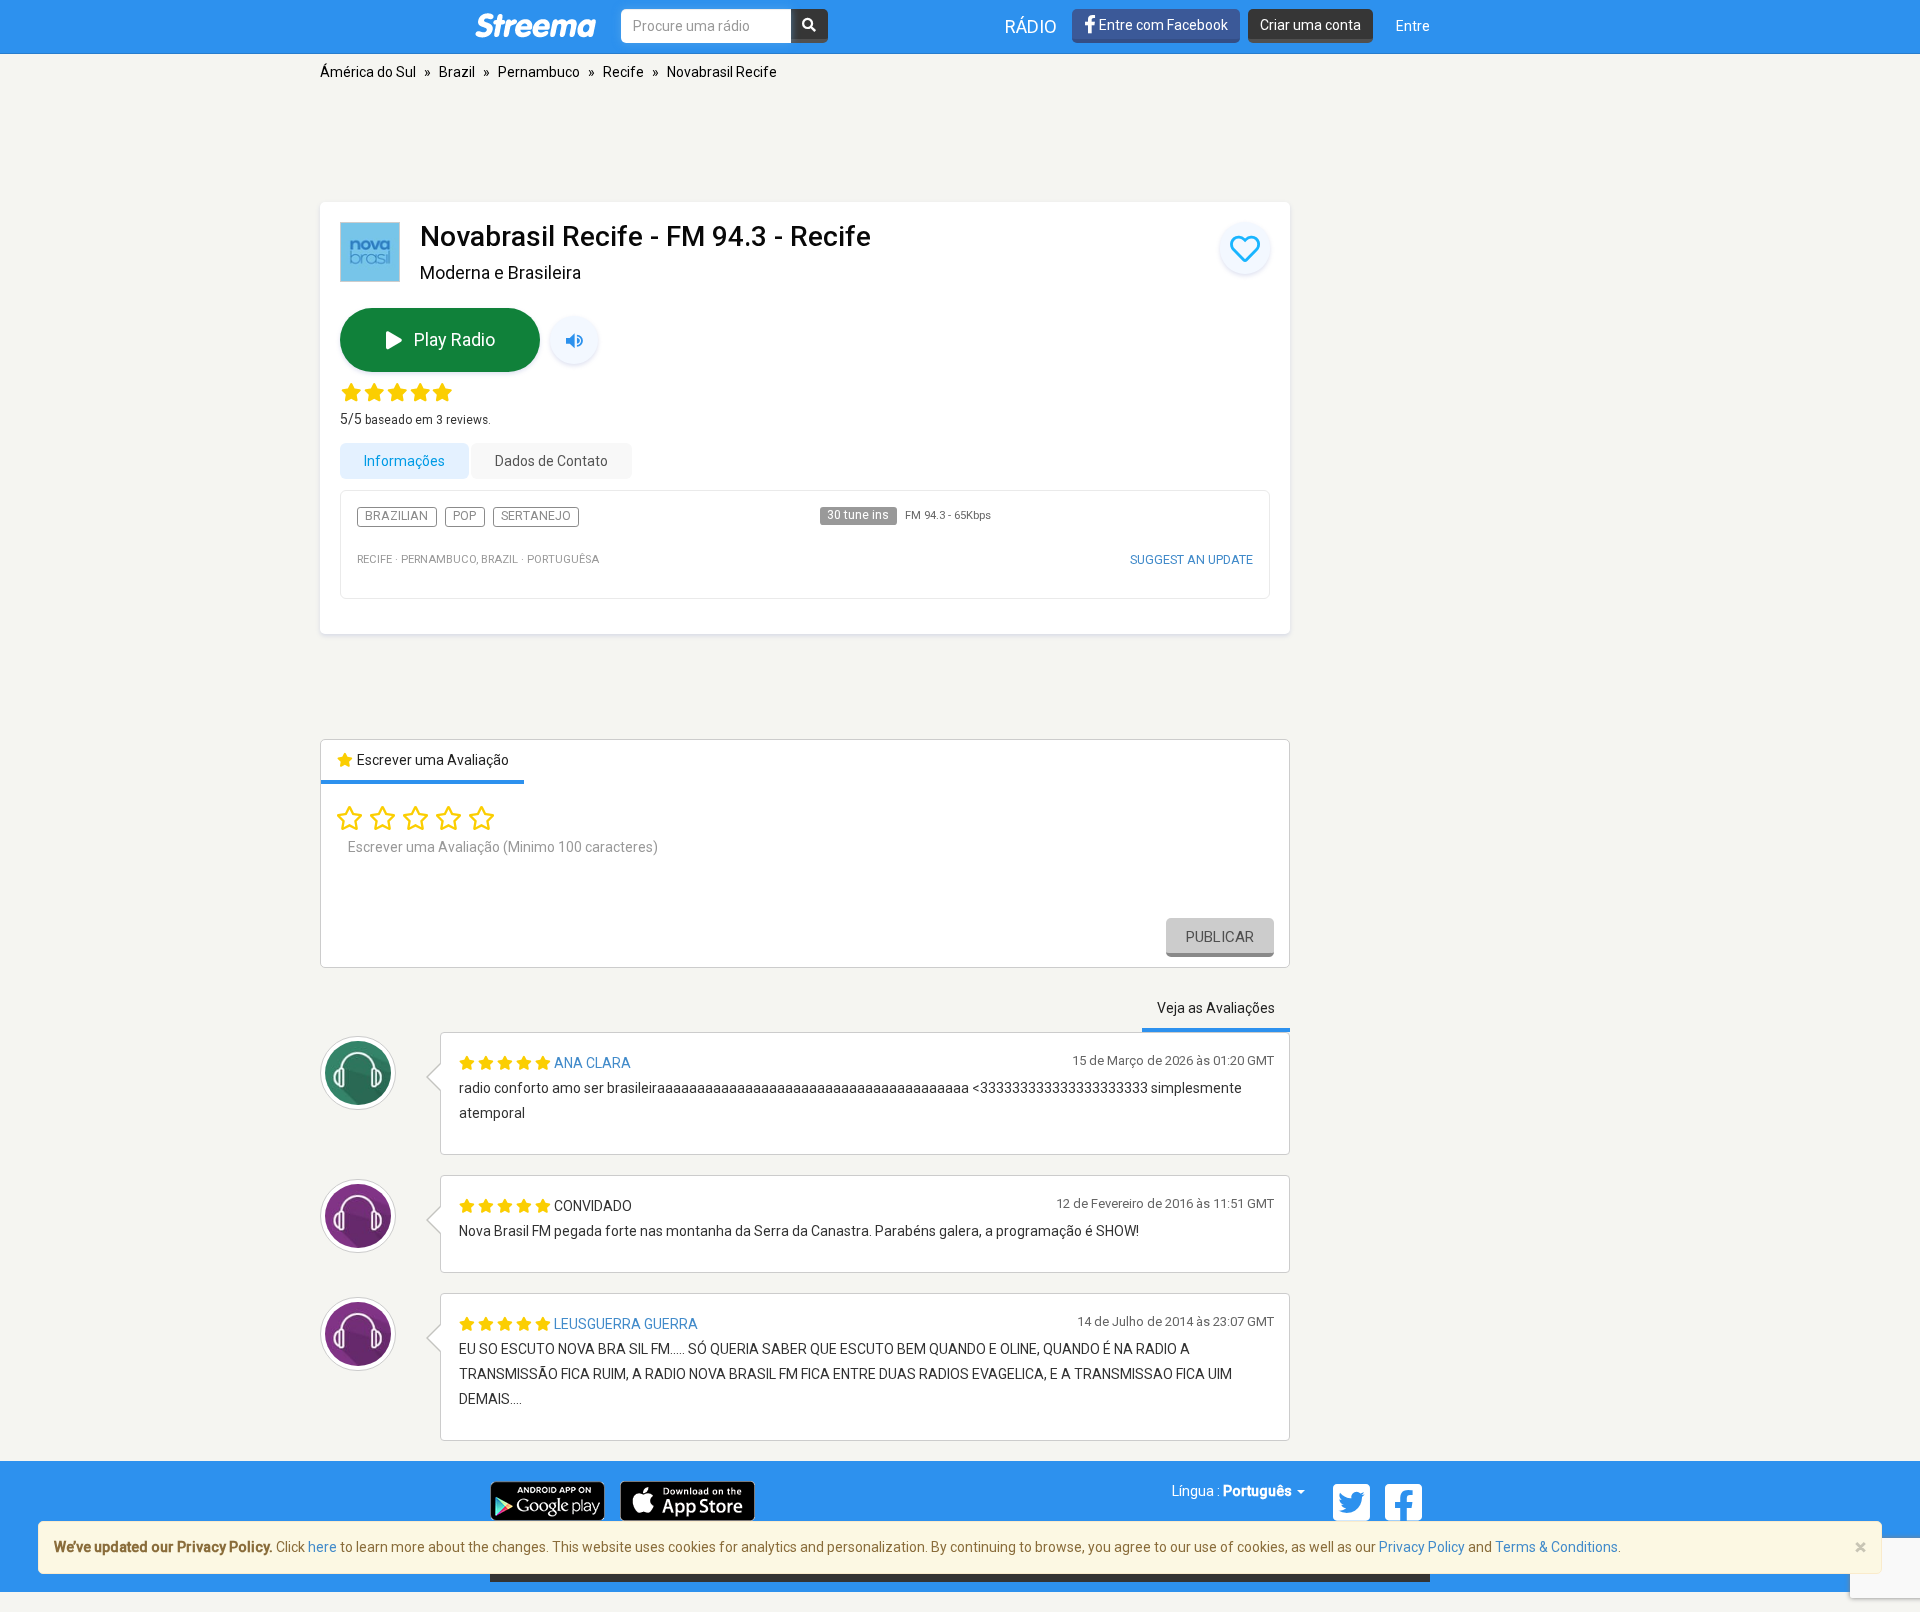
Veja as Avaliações (1216, 1008)
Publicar (1220, 937)
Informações (404, 461)
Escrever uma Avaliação (431, 760)
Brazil (457, 72)
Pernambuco (539, 72)
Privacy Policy (1422, 1547)
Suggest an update (1191, 559)
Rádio (1031, 26)
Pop (464, 516)
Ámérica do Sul (368, 72)
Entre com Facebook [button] (1162, 25)
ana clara (592, 1063)
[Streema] (535, 25)
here (322, 1547)
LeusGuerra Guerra (626, 1324)
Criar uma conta (1310, 25)
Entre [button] (1413, 26)
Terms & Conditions (1556, 1547)
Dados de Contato (551, 461)
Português (1259, 1491)
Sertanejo (536, 516)
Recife (623, 72)
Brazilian (396, 516)
